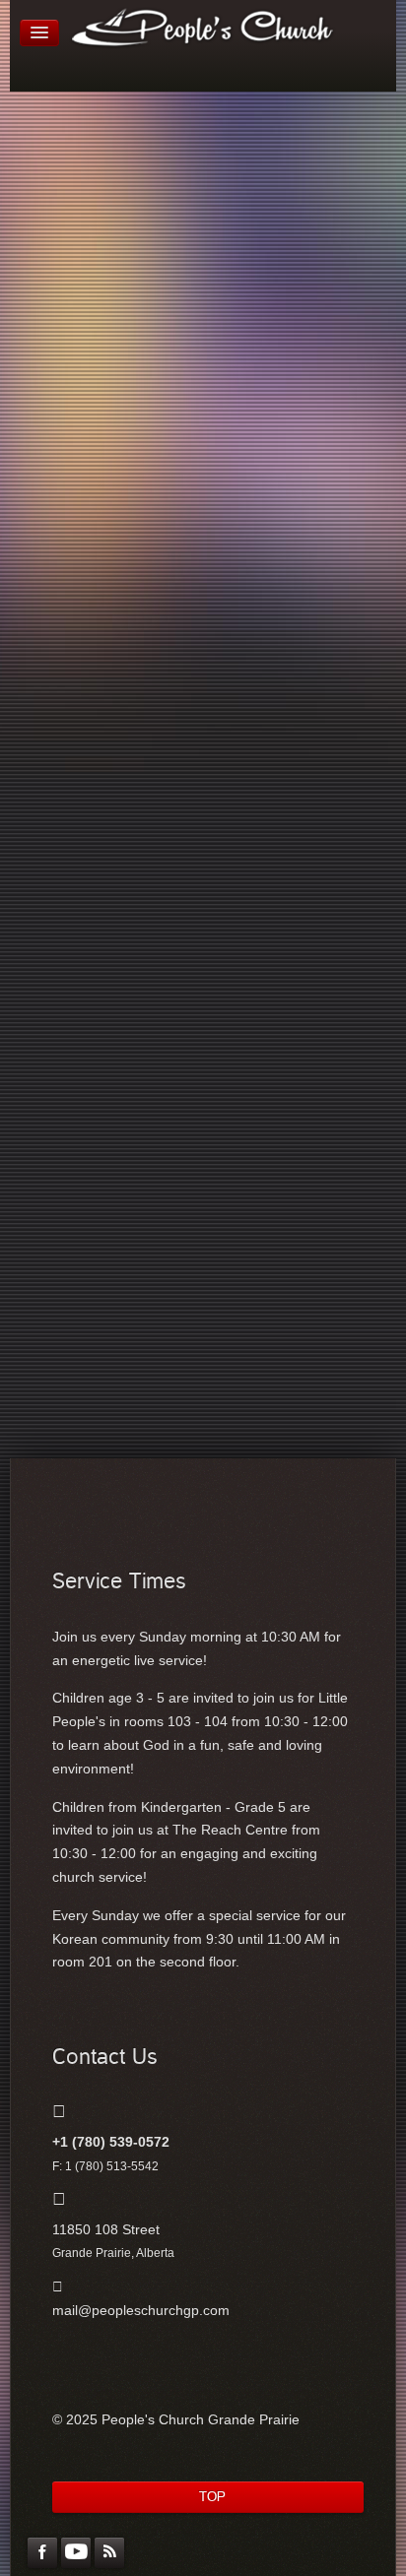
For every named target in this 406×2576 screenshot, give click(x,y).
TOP (212, 2497)
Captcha (85, 442)
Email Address (103, 368)
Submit (85, 566)
